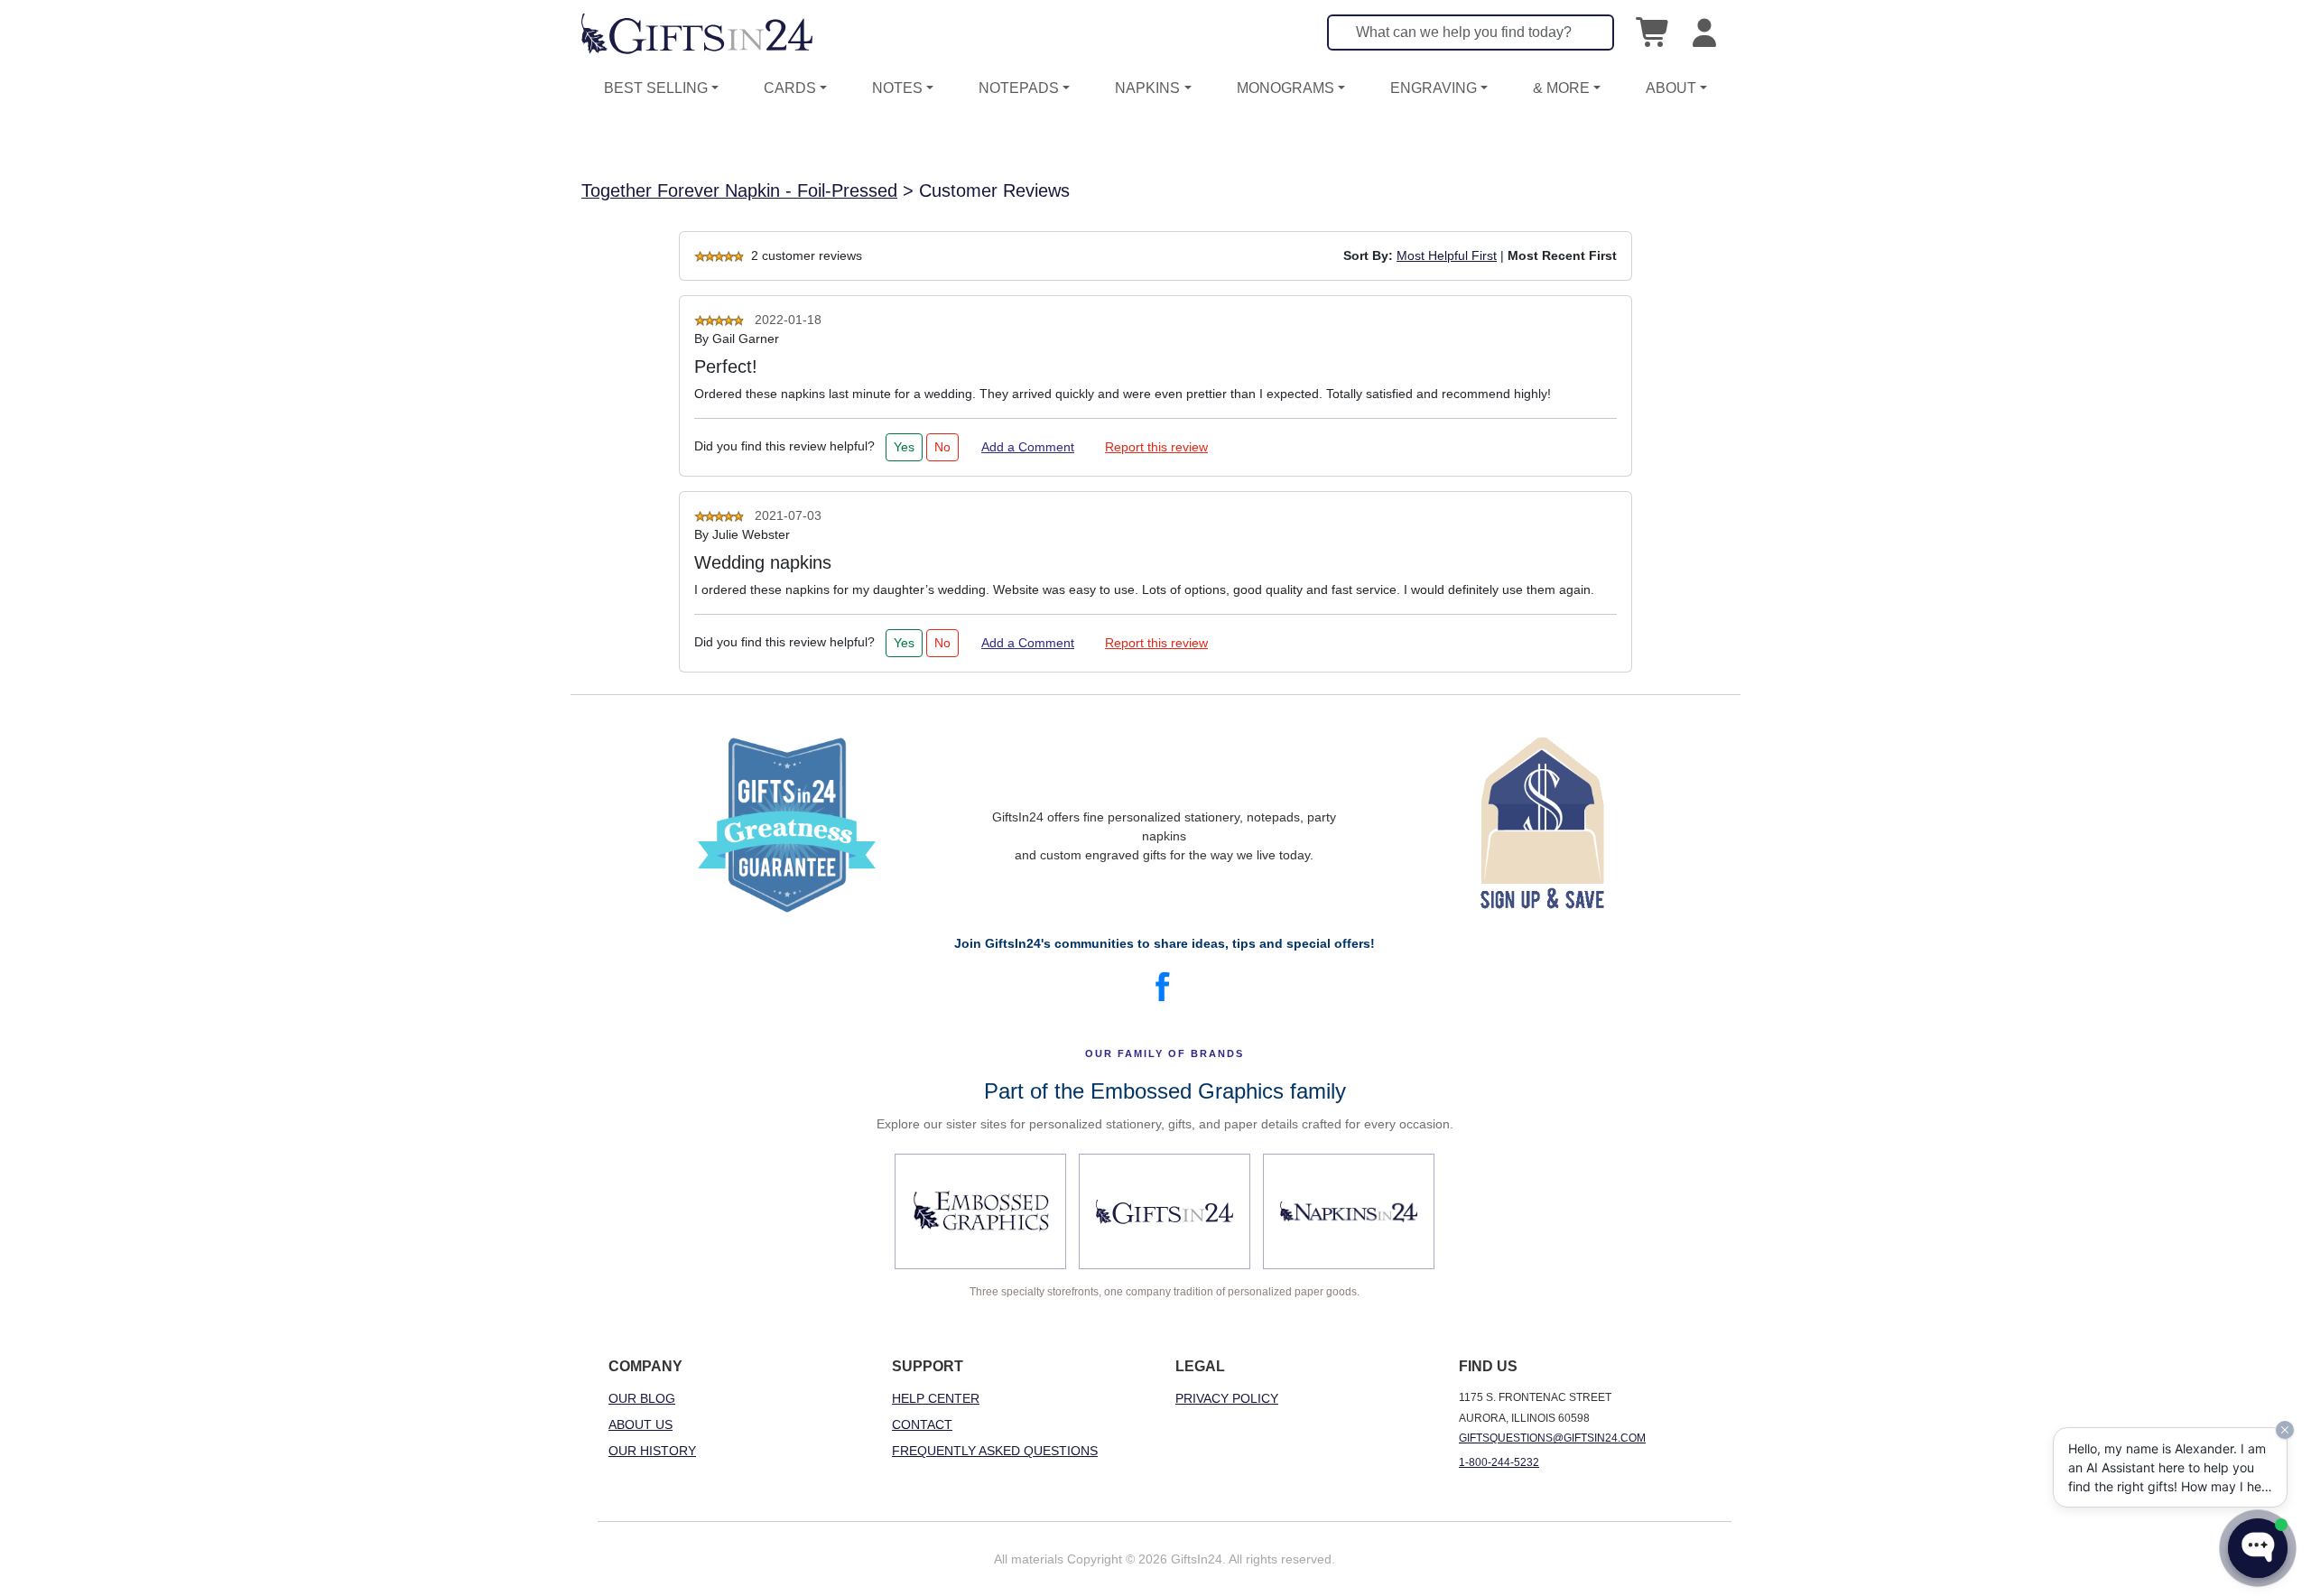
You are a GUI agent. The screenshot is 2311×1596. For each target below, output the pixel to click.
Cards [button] (790, 88)
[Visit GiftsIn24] (1165, 1211)
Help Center (936, 1398)
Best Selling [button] (656, 88)
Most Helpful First (1447, 255)
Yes (904, 447)
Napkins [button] (1147, 88)
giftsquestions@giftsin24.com (1552, 1438)
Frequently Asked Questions (995, 1451)
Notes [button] (897, 88)
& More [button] (1561, 88)
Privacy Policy (1227, 1398)
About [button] (1671, 88)
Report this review (1156, 447)
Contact (922, 1424)
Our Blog (642, 1398)
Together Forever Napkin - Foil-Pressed (739, 190)
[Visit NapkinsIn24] (1349, 1211)
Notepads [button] (1019, 88)
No (942, 447)
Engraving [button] (1434, 88)
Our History (652, 1451)
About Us (640, 1424)
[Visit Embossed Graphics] (980, 1211)
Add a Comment (1028, 447)
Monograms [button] (1285, 88)
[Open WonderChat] (2258, 1548)
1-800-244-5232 (1499, 1462)
